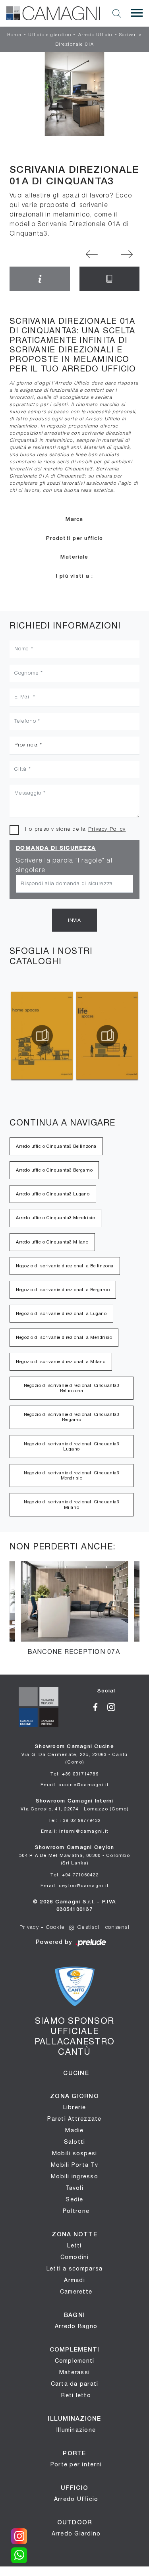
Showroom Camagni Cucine (75, 1754)
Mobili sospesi (75, 2153)
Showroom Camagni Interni (74, 1805)
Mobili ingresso (74, 2176)
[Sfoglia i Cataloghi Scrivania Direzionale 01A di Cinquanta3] (110, 279)
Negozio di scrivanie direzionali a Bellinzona (65, 1266)
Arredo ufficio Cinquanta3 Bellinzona (56, 1146)
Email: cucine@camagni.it (75, 1784)
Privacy (29, 1927)
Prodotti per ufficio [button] (74, 539)
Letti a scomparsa (74, 2269)
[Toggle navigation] (137, 13)
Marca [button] (74, 519)
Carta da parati (75, 2384)
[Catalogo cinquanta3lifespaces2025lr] (107, 1036)
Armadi (74, 2280)
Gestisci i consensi (104, 1927)
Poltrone (76, 2211)
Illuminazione (76, 2430)
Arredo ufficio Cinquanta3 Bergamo (54, 1170)
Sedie (74, 2199)
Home (14, 35)
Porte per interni (76, 2464)
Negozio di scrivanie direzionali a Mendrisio (64, 1337)
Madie (74, 2130)
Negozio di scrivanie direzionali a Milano (61, 1361)
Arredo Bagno (76, 2326)
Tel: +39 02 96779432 (75, 1820)
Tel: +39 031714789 (74, 1774)
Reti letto (76, 2395)
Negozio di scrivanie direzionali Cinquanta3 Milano (72, 1504)
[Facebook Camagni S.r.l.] (98, 1707)
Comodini (75, 2257)
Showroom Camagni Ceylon (74, 1855)
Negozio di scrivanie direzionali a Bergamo (63, 1290)
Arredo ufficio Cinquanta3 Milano (52, 1242)
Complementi (75, 2361)
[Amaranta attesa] (92, 254)
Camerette (76, 2292)
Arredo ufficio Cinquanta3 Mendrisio (55, 1218)
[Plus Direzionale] (127, 254)
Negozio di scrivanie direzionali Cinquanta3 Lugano (72, 1446)
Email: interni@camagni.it (74, 1831)
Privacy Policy (107, 829)
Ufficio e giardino (50, 35)
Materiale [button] (74, 557)
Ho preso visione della (75, 829)
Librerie (75, 2107)
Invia (74, 920)
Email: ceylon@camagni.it (74, 1885)
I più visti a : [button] (75, 576)
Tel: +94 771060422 (74, 1875)
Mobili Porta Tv (74, 2165)
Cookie (56, 1927)
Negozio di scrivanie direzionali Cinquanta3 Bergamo (72, 1417)
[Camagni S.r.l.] (53, 13)
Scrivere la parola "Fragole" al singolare (64, 866)
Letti (74, 2245)
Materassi (74, 2372)
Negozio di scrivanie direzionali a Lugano (61, 1313)
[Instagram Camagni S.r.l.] (114, 1707)
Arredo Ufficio (95, 35)
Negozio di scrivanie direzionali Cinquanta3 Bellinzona (72, 1388)
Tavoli (74, 2188)
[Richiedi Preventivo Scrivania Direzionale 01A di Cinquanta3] (40, 279)
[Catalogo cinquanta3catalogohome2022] (42, 1036)
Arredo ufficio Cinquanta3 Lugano (53, 1194)
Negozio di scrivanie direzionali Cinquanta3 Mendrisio (72, 1475)
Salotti (75, 2142)
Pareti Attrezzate (74, 2119)
